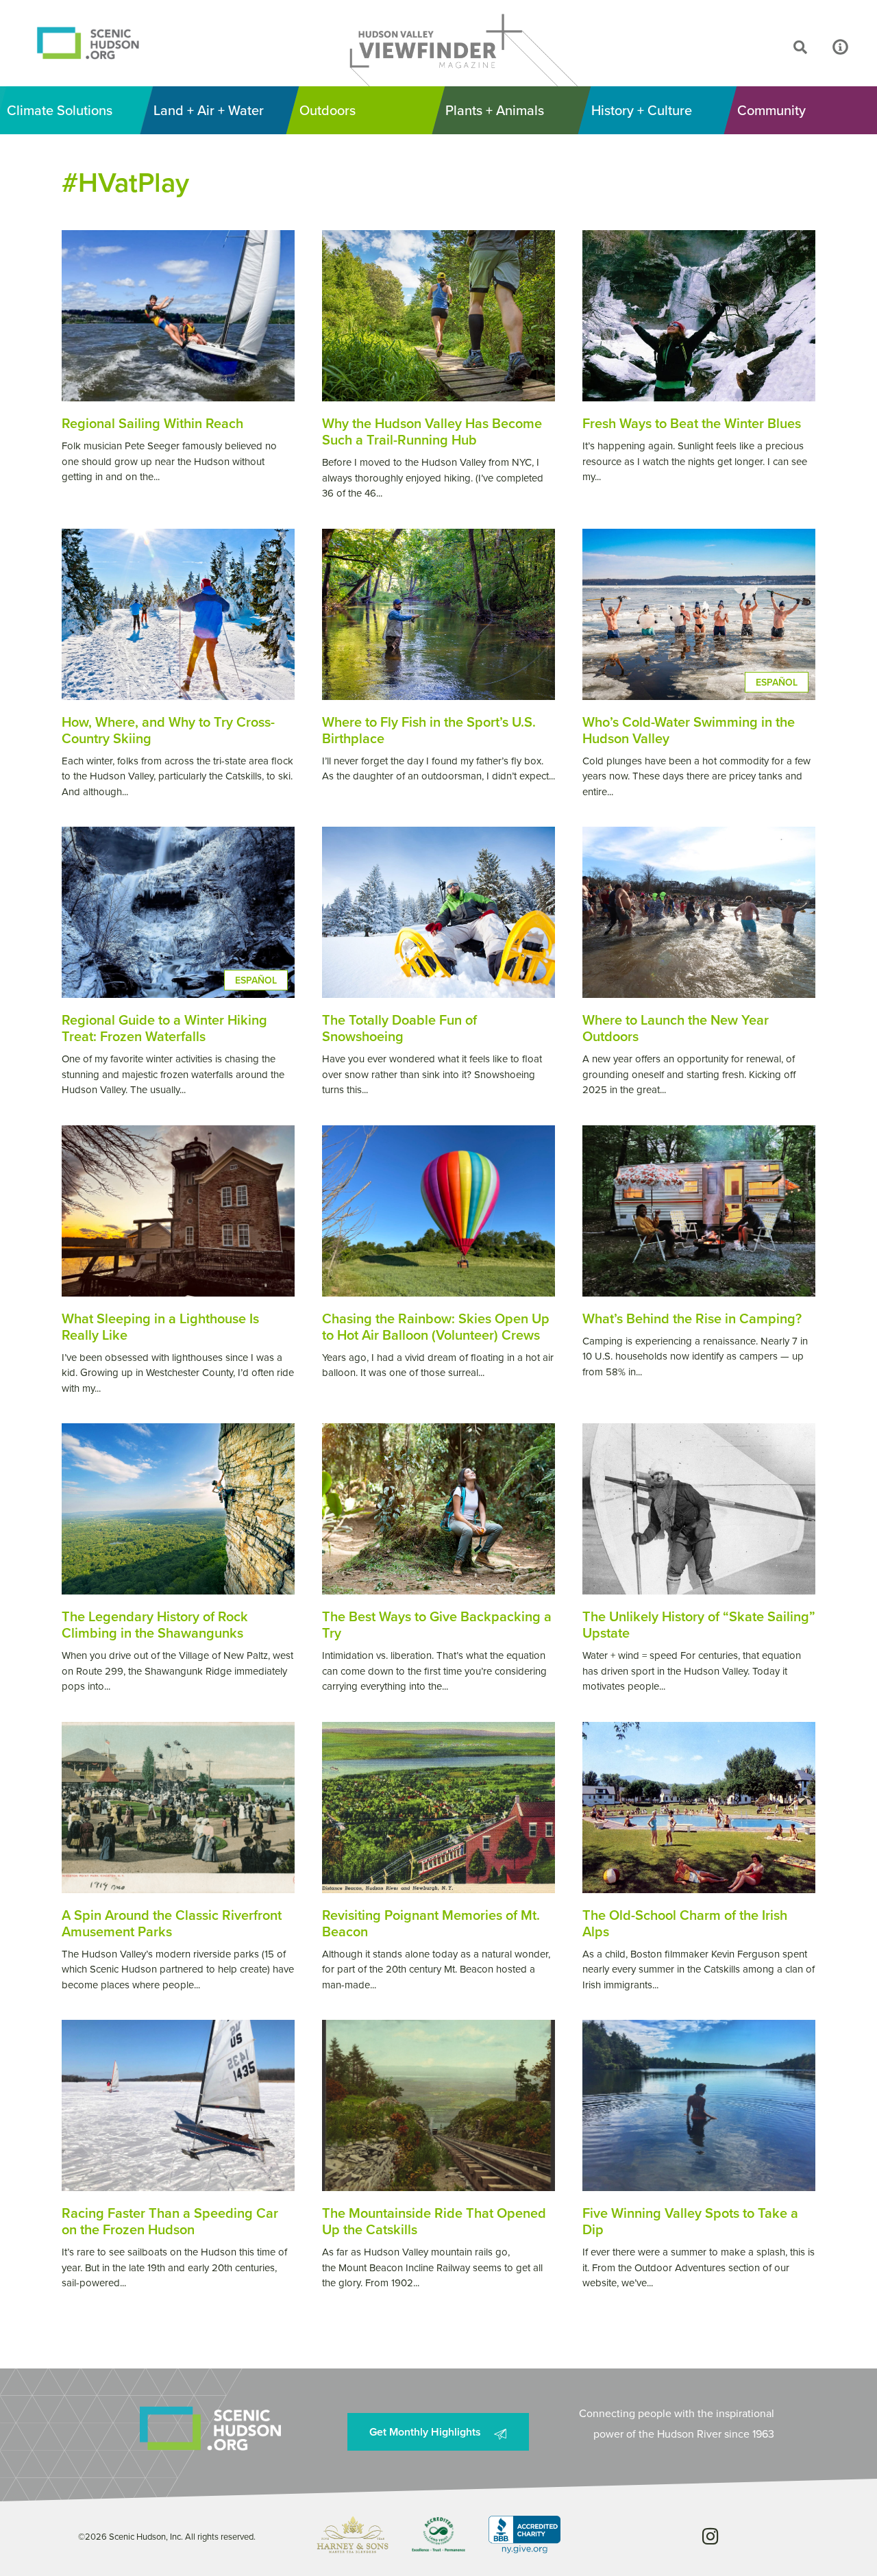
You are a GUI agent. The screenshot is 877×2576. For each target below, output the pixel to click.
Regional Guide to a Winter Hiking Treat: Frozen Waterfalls (164, 1028)
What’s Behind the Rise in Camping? (692, 1318)
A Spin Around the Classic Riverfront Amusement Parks (172, 1923)
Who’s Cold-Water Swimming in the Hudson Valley (689, 730)
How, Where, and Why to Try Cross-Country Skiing (168, 730)
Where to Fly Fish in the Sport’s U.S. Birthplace (429, 730)
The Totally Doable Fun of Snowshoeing (399, 1028)
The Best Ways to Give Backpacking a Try (437, 1624)
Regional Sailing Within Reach (152, 423)
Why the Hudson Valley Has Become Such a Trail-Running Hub (432, 431)
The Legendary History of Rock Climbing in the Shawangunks (155, 1624)
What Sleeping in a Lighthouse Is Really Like (160, 1326)
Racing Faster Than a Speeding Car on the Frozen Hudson (170, 2221)
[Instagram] (710, 2536)
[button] (759, 47)
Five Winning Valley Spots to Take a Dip (690, 2221)
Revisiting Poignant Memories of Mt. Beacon (431, 1923)
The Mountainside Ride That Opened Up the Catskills (434, 2221)
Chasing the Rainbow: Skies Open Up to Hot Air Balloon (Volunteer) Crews (436, 1326)
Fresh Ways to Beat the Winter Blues (692, 423)
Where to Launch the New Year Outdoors (676, 1028)
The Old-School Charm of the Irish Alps (685, 1923)
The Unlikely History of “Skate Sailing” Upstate (699, 1624)
